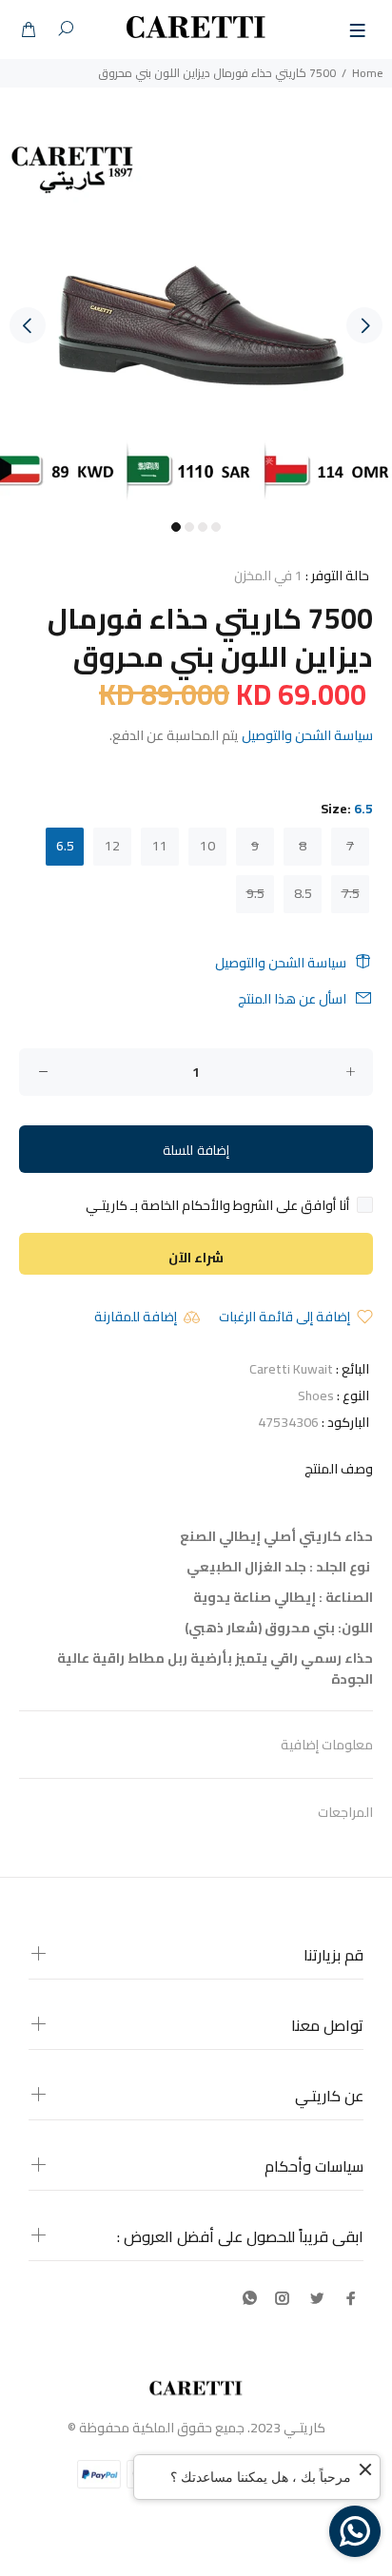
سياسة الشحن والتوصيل (307, 735)
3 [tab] (203, 527)
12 (112, 846)
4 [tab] (216, 527)
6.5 (65, 846)
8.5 (303, 893)
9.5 (255, 893)
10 (207, 846)
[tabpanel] (196, 315)
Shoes (316, 1395)
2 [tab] (189, 527)
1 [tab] (176, 527)
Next (364, 325)
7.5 (351, 893)
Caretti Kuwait (291, 1369)
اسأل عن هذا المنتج (292, 999)
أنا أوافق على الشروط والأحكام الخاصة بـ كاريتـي (217, 1205)
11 (160, 846)
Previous (28, 325)
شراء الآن (196, 1258)
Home (367, 73)
